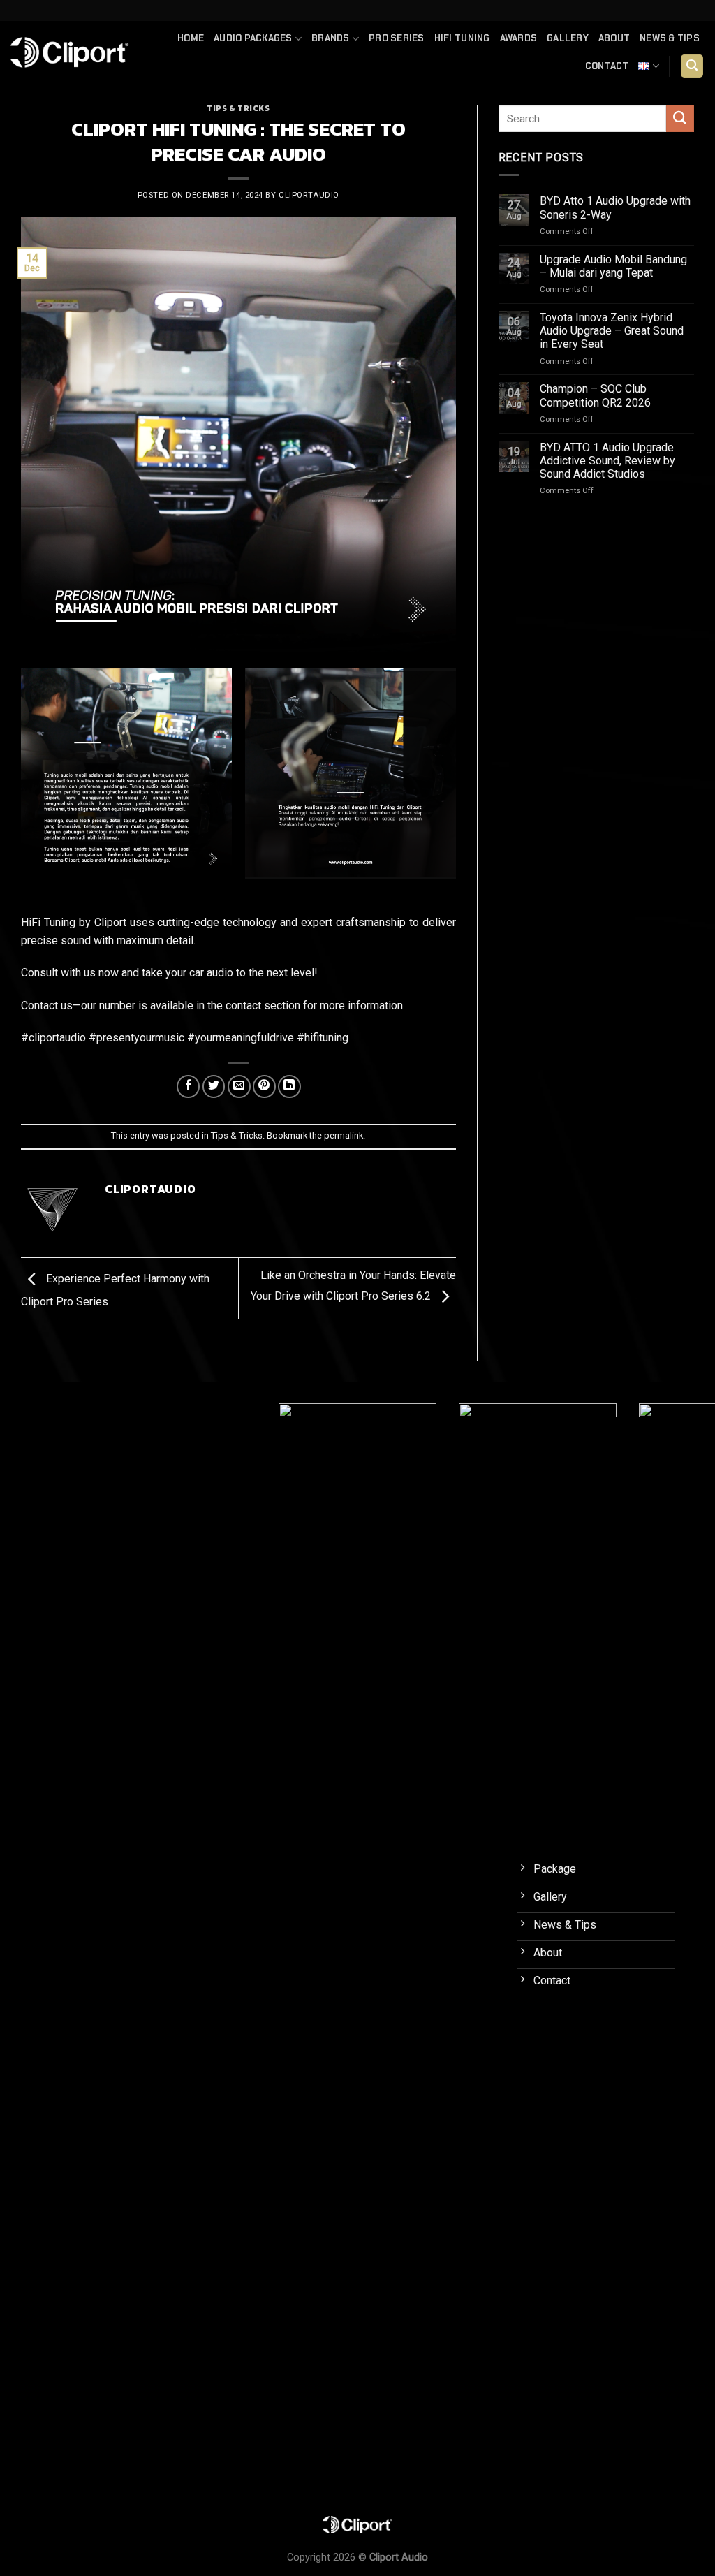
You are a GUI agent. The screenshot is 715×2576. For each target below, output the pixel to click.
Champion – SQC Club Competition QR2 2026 (595, 395)
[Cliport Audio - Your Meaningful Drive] (70, 52)
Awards (519, 38)
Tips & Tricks (238, 108)
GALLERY (568, 38)
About (614, 38)
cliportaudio (309, 195)
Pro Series (397, 38)
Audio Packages (253, 38)
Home (191, 38)
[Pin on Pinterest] (264, 1086)
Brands (331, 38)
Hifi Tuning (462, 38)
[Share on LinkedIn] (289, 1086)
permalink (344, 1135)
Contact (607, 66)
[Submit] (680, 118)
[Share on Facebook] (188, 1086)
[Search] (692, 66)
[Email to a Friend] (239, 1086)
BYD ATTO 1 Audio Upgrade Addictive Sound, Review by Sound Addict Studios (607, 461)
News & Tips (670, 38)
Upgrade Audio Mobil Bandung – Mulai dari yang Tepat (613, 266)
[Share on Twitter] (214, 1086)
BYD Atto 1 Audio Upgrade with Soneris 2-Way (615, 207)
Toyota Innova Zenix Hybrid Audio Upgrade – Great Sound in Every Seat (612, 331)
